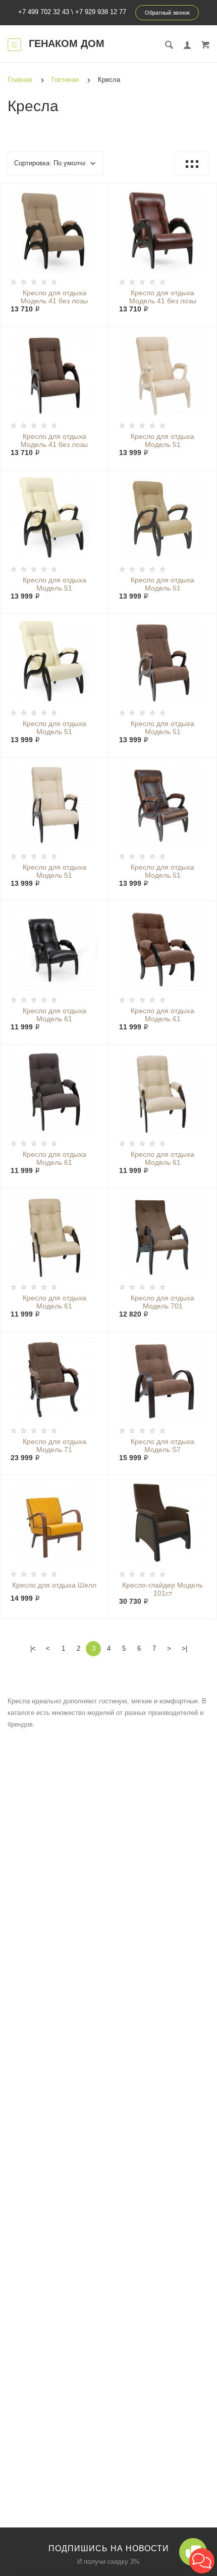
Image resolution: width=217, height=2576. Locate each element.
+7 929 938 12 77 (101, 12)
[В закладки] (97, 192)
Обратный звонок (167, 13)
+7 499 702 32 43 (44, 12)
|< (33, 1648)
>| (184, 1648)
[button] (202, 2561)
